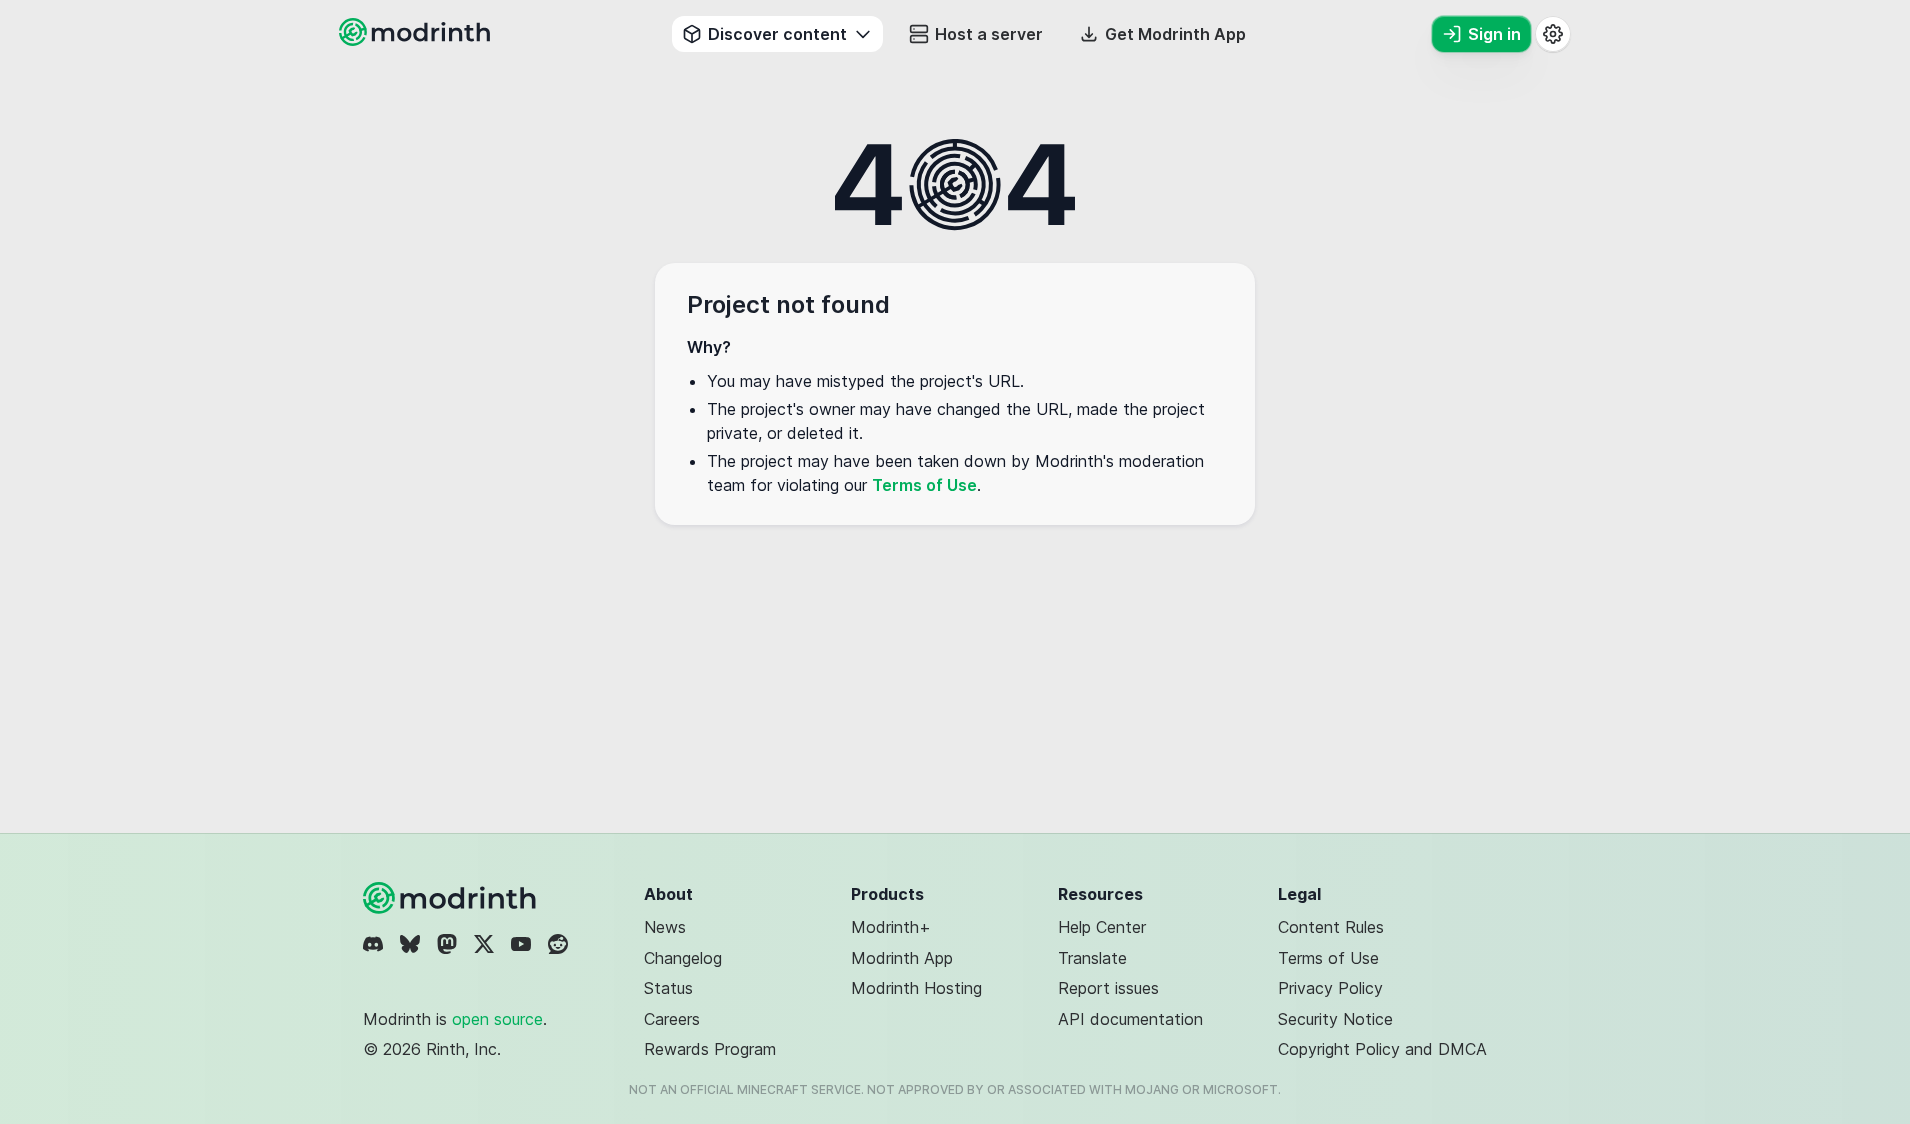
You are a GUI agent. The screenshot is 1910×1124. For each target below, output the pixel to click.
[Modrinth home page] (417, 40)
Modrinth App (902, 958)
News (665, 927)
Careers (672, 1019)
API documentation (1130, 1019)
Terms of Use (924, 485)
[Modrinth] (452, 898)
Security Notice (1335, 1019)
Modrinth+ (891, 927)
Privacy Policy (1330, 988)
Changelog (683, 958)
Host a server (989, 34)
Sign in (1494, 34)
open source (497, 1019)
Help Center (1102, 927)
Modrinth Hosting (916, 988)
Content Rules (1331, 927)
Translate (1092, 958)
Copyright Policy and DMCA (1382, 1049)
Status (668, 988)
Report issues (1108, 988)
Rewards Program (710, 1049)
